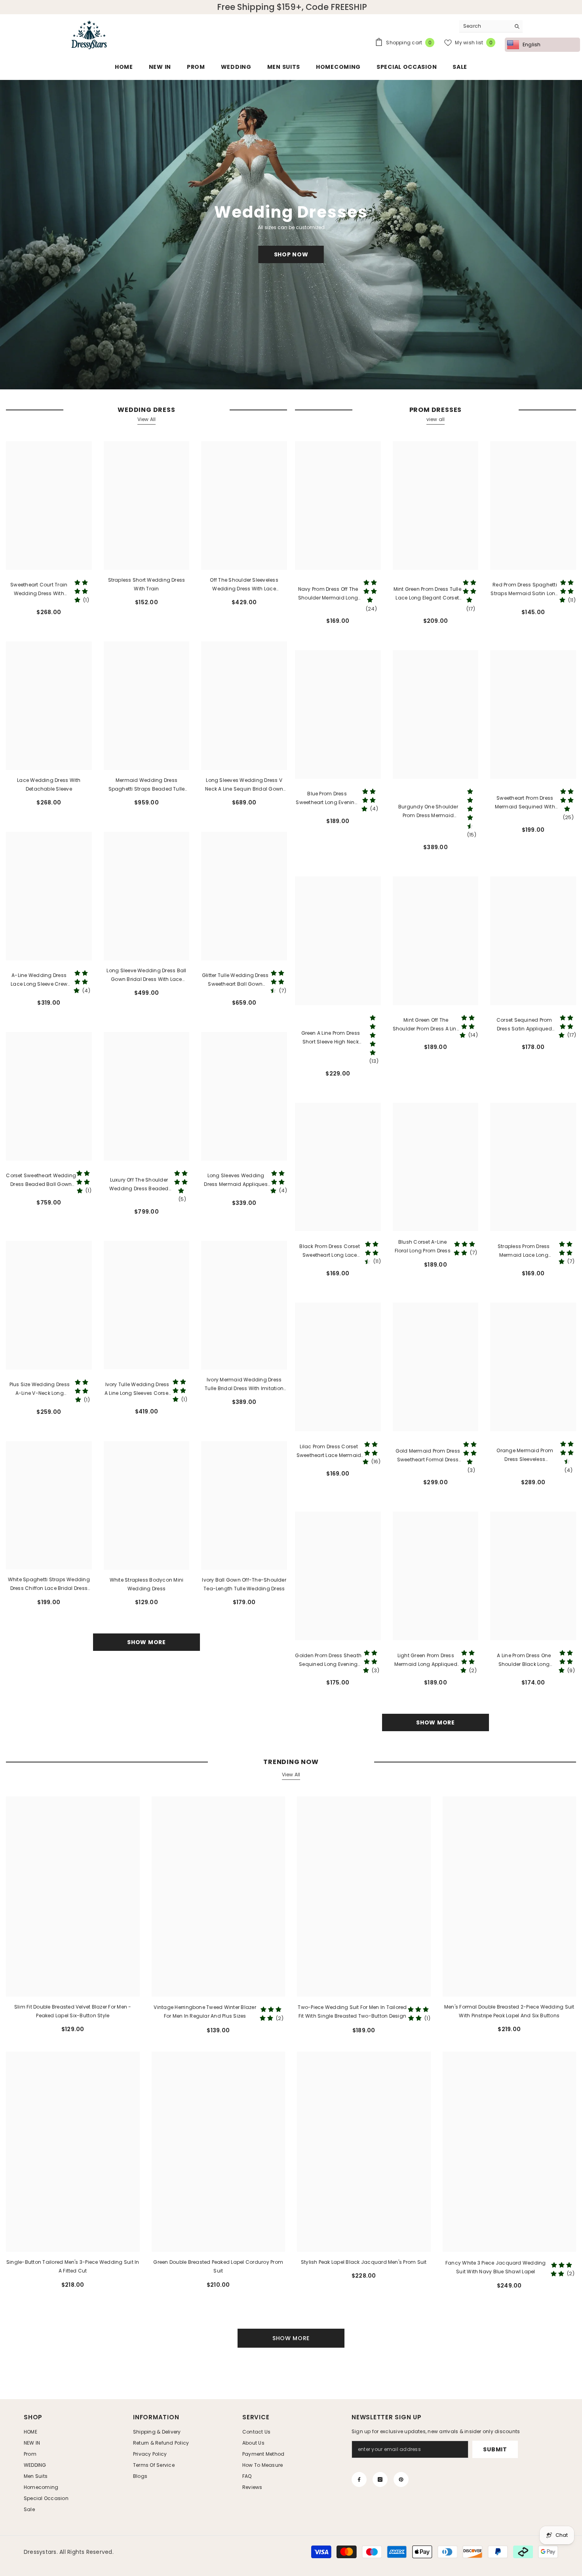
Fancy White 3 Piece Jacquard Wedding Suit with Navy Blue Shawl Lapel (496, 2267)
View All (147, 419)
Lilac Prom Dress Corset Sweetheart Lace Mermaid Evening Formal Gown (329, 1451)
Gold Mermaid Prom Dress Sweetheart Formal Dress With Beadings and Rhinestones (428, 1456)
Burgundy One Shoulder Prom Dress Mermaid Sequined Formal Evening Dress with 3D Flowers (428, 812)
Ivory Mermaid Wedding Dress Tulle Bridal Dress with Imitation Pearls (244, 1385)
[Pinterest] (401, 2479)
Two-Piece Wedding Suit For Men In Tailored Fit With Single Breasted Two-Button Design (352, 2012)
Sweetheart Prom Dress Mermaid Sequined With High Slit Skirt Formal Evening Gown (525, 803)
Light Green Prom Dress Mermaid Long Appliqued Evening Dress (426, 1660)
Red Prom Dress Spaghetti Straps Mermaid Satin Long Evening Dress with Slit (525, 590)
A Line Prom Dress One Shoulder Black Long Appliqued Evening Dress (524, 1660)
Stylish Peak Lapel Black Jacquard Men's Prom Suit (364, 2262)
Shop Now (291, 254)
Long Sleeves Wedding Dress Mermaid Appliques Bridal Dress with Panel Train (236, 1180)
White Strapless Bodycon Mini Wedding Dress (147, 1584)
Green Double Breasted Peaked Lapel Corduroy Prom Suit (218, 2266)
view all (436, 419)
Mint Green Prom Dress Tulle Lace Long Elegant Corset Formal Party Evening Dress (427, 594)
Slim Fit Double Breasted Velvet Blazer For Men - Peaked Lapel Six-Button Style (73, 2011)
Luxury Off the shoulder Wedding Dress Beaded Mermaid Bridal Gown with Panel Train (139, 1185)
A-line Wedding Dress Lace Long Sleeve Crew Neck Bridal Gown (39, 980)
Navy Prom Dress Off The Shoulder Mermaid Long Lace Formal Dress (328, 594)
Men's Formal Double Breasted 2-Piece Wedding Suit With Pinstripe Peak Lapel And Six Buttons (509, 2011)
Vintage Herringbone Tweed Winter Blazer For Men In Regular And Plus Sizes (205, 2012)
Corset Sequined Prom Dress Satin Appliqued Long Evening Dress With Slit (524, 1025)
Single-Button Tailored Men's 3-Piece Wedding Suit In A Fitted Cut (73, 2266)
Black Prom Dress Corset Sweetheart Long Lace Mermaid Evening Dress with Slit (330, 1251)
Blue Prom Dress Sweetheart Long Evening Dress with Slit (327, 799)
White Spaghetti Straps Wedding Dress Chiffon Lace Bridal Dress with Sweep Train (49, 1584)
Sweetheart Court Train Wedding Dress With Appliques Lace (39, 590)
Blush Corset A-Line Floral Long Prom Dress (423, 1246)
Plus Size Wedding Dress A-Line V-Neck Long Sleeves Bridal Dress (40, 1389)
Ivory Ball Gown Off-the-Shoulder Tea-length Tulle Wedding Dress (244, 1584)
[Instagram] (380, 2479)
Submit (495, 2449)
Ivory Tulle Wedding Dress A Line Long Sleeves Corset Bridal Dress (137, 1389)
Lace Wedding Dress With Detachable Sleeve (49, 784)
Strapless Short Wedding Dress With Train (147, 584)
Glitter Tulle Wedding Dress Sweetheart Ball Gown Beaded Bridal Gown (235, 980)
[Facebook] (359, 2479)
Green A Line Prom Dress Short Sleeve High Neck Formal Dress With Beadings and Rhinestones (331, 1038)
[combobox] (485, 26)
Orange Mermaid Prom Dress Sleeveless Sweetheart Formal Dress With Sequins (525, 1455)
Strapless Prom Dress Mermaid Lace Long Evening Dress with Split (524, 1251)
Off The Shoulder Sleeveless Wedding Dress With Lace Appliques (244, 585)
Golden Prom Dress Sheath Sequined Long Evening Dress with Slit (328, 1660)
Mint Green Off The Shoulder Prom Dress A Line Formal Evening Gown (426, 1025)
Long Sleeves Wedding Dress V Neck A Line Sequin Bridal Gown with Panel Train (244, 785)
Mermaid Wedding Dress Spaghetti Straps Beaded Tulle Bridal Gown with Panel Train (147, 785)
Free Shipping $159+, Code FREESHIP (292, 7)
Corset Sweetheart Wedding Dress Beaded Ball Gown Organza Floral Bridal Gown (41, 1180)
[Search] (491, 26)
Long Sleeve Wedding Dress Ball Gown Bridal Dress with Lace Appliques (146, 975)
